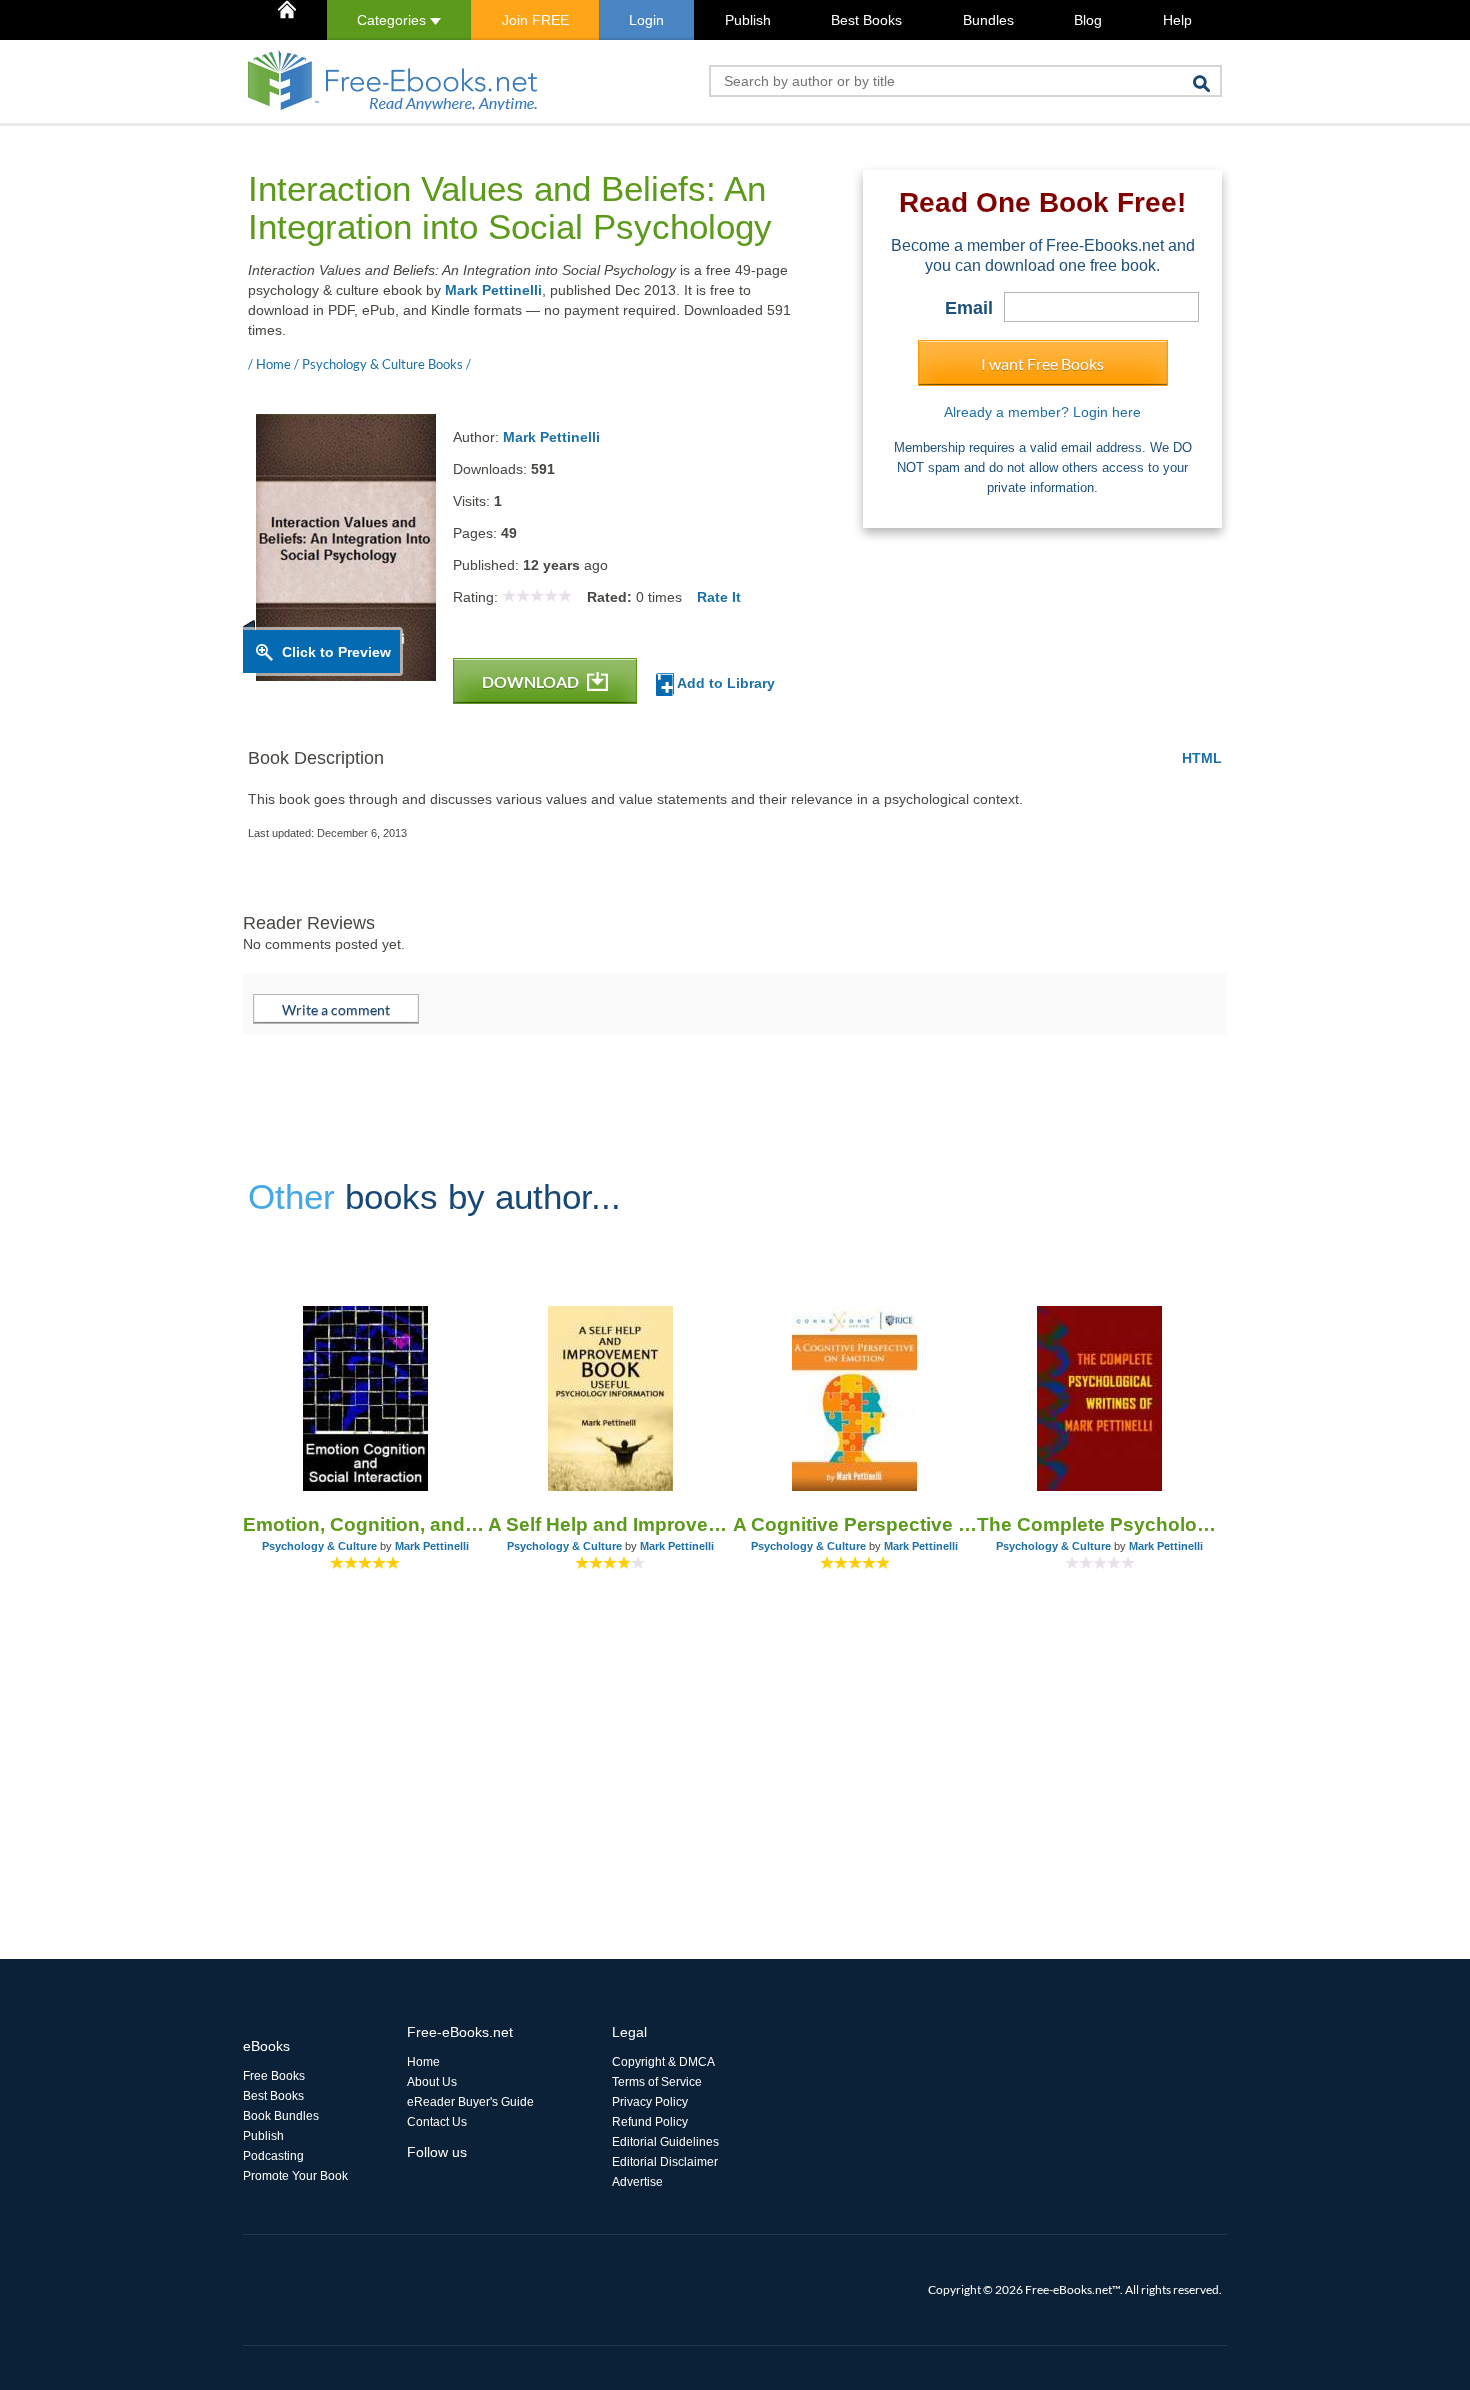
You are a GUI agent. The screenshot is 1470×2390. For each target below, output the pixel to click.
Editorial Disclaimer (665, 2162)
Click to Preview (336, 652)
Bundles (988, 20)
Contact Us (437, 2122)
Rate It (719, 597)
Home (423, 2062)
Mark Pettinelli (493, 290)
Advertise (637, 2182)
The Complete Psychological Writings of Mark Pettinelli (1099, 1524)
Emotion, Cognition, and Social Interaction (365, 1524)
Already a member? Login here (1042, 412)
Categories (393, 20)
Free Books (274, 2076)
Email (969, 308)
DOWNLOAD (532, 681)
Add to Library (724, 683)
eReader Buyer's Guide (470, 2102)
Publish (748, 20)
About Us (432, 2082)
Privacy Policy (650, 2102)
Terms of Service (657, 2082)
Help (1177, 20)
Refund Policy (650, 2122)
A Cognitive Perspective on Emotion (855, 1524)
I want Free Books (1042, 363)
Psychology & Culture (319, 1546)
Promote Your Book (295, 2176)
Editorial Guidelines (665, 2142)
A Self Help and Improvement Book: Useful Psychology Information (610, 1524)
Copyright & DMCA (663, 2062)
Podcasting (273, 2156)
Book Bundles (281, 2116)
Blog (1088, 20)
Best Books (866, 20)
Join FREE (535, 20)
